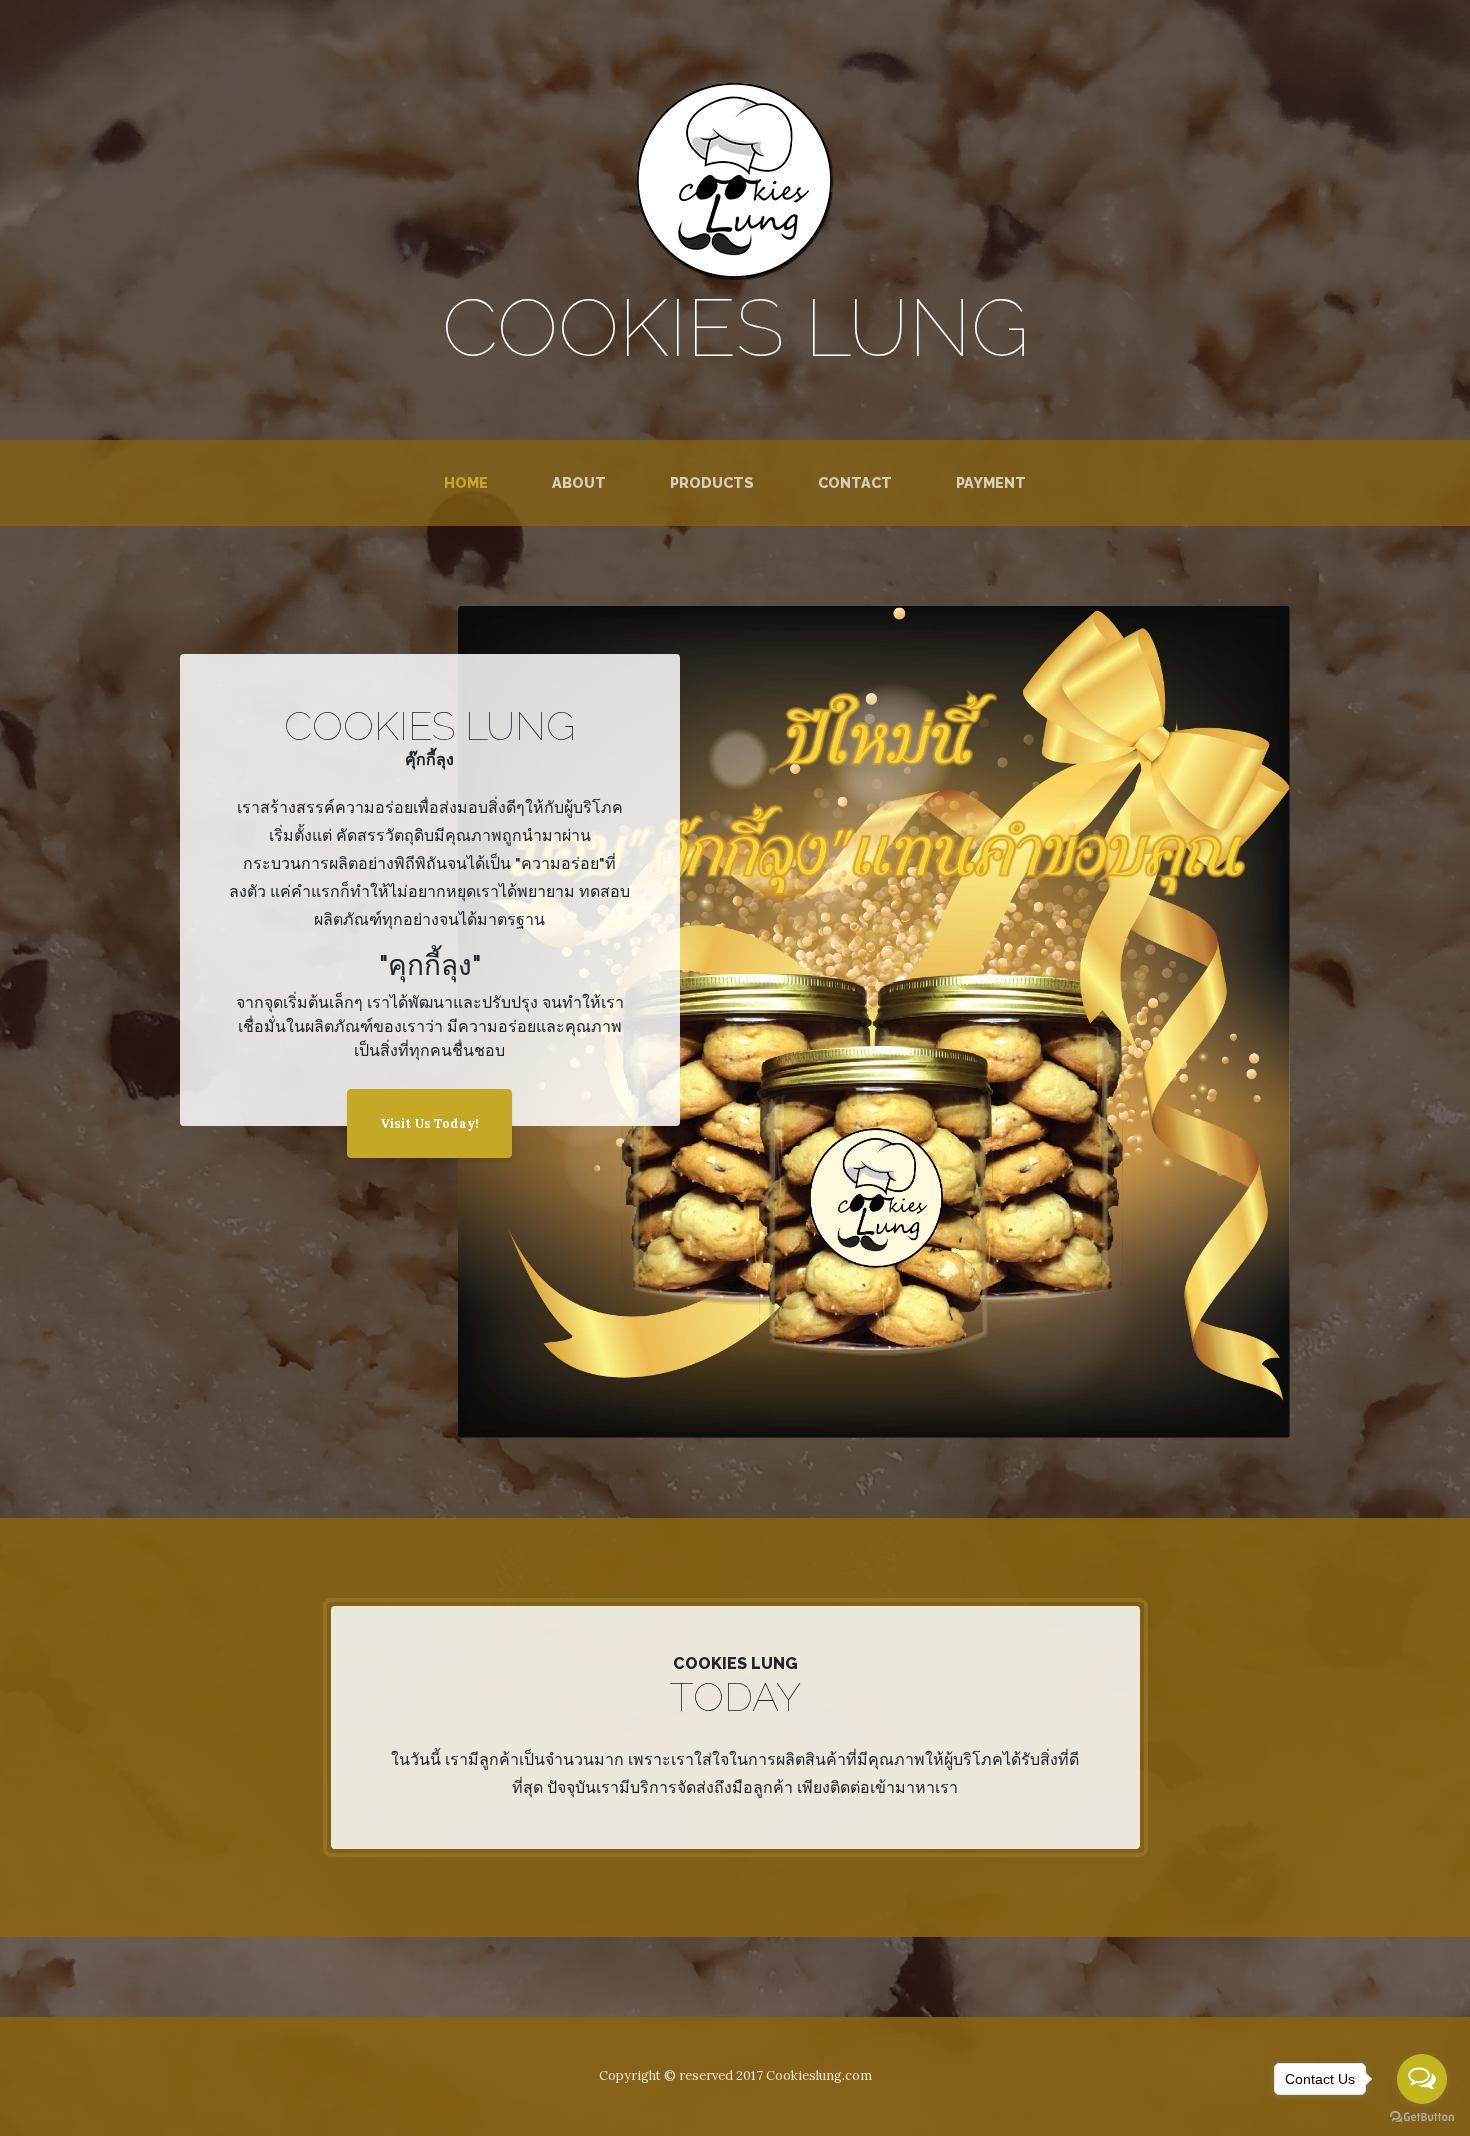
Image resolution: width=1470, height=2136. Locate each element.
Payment (991, 482)
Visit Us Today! (429, 1123)
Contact (855, 482)
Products (712, 482)
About (579, 482)
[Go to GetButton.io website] (1422, 2116)
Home (470, 482)
